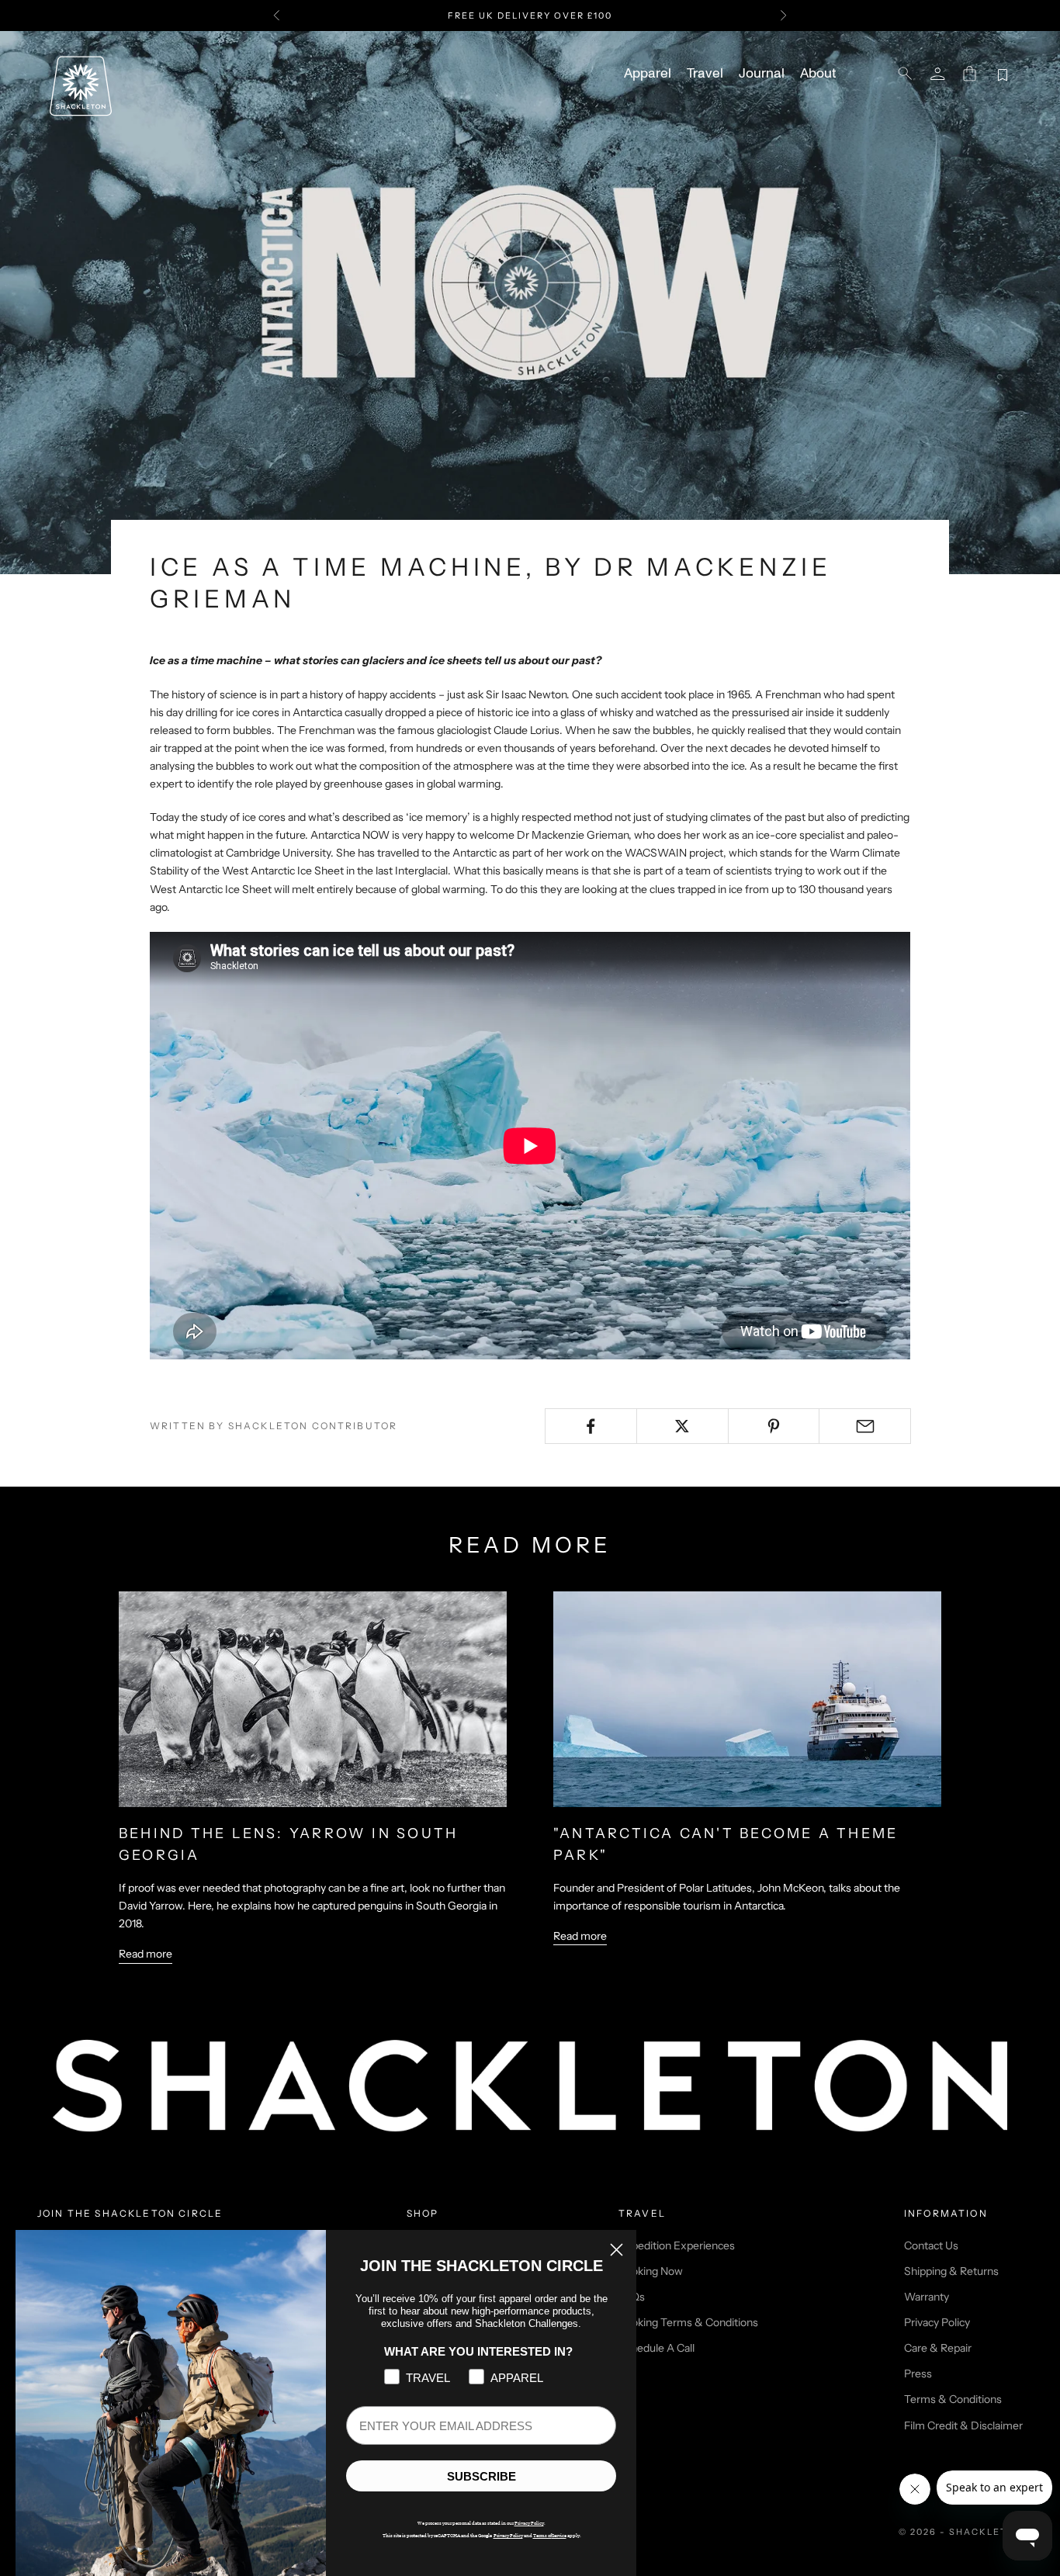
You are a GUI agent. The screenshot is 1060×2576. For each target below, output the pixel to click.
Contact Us (931, 2245)
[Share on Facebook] (591, 1426)
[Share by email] (865, 1426)
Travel (705, 74)
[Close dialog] (617, 2250)
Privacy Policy (937, 2322)
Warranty (927, 2297)
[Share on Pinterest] (774, 1426)
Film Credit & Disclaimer (963, 2425)
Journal (762, 74)
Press (918, 2373)
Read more (145, 1954)
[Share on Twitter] (682, 1426)
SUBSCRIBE (482, 2476)
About (818, 74)
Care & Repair (938, 2348)
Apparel (648, 74)
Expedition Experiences (677, 2245)
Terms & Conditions (953, 2399)
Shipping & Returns (951, 2271)
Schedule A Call (656, 2348)
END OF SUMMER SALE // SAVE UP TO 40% (530, 16)
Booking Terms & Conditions (688, 2322)
